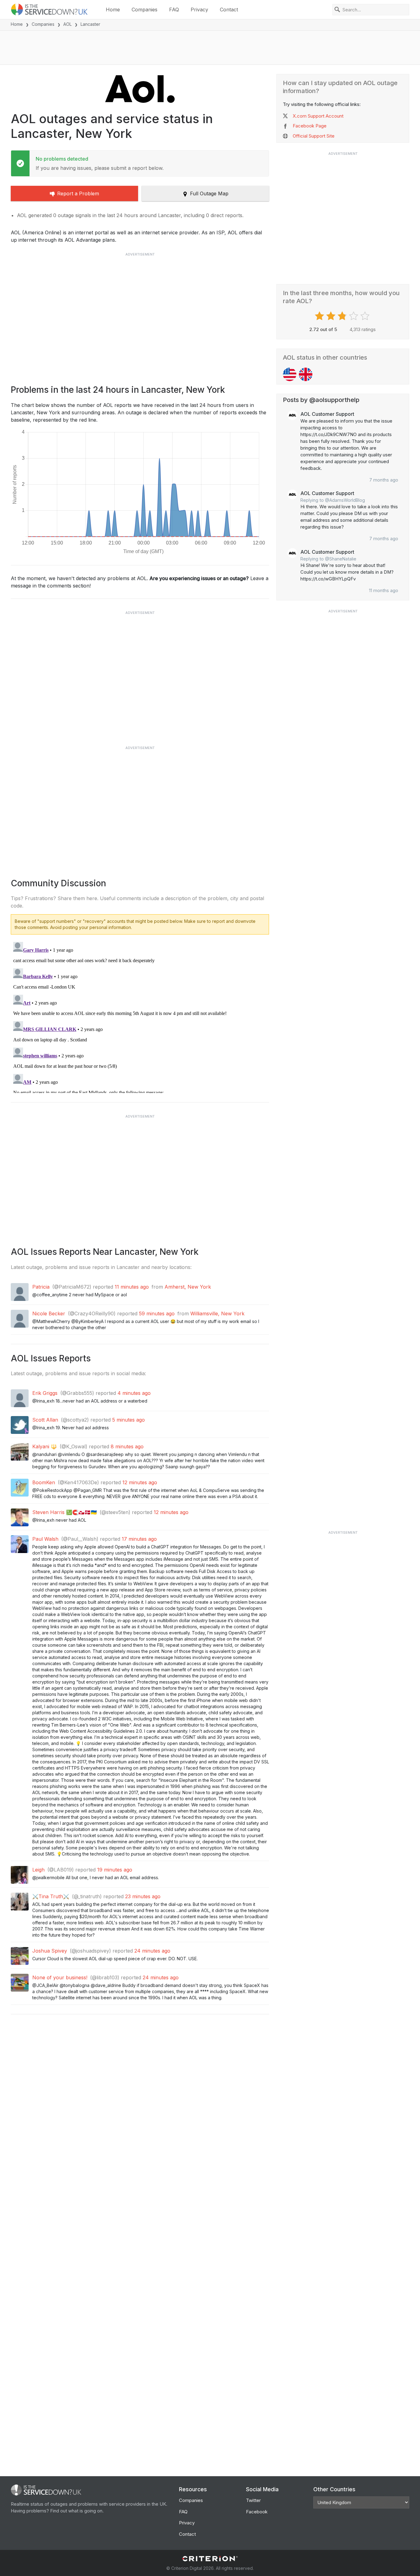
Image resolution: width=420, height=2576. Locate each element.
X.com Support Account (318, 116)
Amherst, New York (188, 1287)
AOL (67, 24)
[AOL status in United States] (290, 374)
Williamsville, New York (217, 1313)
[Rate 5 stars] (366, 316)
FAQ (174, 10)
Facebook (257, 2512)
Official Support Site (314, 136)
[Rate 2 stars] (332, 316)
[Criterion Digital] (210, 2559)
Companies (145, 10)
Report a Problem (78, 193)
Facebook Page (310, 126)
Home (113, 10)
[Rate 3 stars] (343, 316)
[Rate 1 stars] (320, 316)
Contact (229, 10)
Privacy (199, 10)
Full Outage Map (209, 193)
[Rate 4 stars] (354, 316)
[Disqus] (140, 1016)
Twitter (253, 2500)
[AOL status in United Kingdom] (306, 374)
